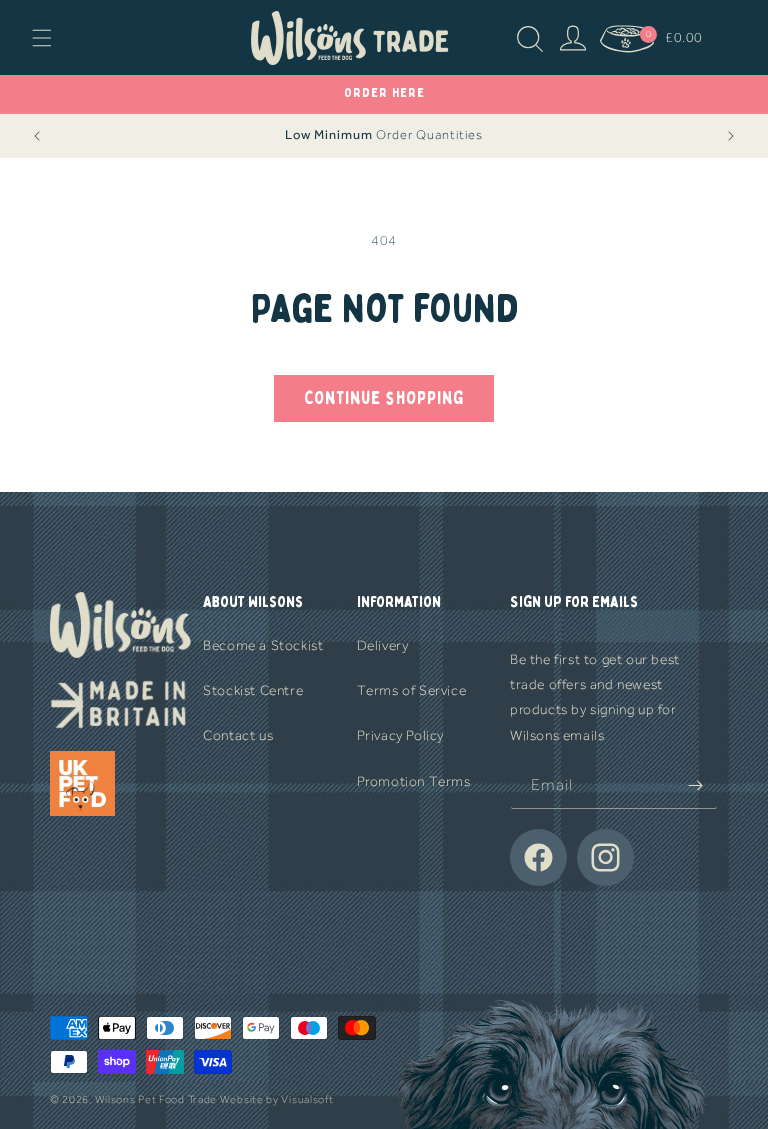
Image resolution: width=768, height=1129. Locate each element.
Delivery (383, 645)
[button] (42, 38)
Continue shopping (384, 398)
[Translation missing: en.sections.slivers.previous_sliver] (37, 136)
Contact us (238, 735)
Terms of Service (412, 690)
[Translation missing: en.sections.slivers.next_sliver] (731, 136)
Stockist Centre (253, 690)
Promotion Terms (414, 781)
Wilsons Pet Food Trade (156, 1099)
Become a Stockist (263, 645)
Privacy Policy (400, 735)
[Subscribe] (695, 785)
